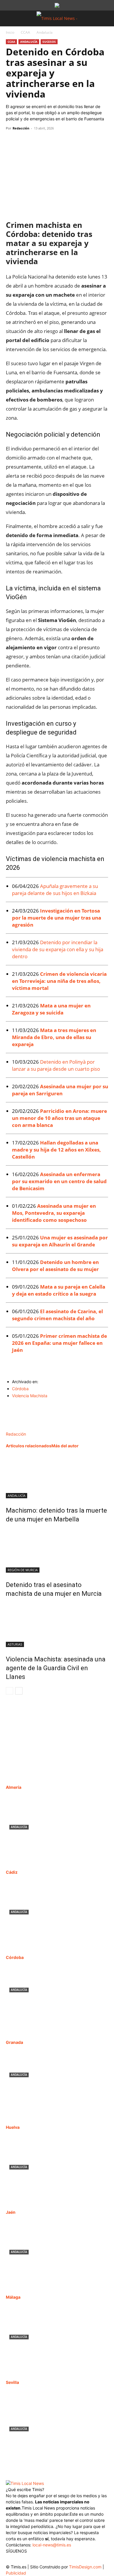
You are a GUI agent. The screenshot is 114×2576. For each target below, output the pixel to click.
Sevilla (12, 2382)
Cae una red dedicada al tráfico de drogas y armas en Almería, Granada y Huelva (54, 2089)
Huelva (13, 2127)
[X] (25, 141)
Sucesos (49, 42)
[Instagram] (23, 2560)
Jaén (11, 2212)
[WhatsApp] (39, 141)
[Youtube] (46, 2560)
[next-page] (19, 1691)
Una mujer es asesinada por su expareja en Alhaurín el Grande (60, 1241)
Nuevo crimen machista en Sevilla (49, 2436)
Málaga (13, 2297)
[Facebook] (12, 141)
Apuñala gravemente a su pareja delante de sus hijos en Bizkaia (55, 890)
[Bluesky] (58, 2558)
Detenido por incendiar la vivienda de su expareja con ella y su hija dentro (58, 949)
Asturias (15, 1644)
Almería (14, 1787)
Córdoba (20, 1389)
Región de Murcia (23, 1570)
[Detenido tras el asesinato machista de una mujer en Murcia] (57, 1551)
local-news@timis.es (52, 2545)
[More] (66, 141)
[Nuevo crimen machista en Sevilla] (57, 2420)
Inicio (10, 32)
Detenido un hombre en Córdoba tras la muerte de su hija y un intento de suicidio (55, 2004)
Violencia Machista (30, 1396)
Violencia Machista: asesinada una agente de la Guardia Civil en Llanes (56, 1668)
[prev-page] (9, 1691)
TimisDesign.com (86, 2567)
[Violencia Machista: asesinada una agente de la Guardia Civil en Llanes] (57, 1625)
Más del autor (65, 1446)
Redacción (21, 128)
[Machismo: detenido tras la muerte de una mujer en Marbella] (57, 1476)
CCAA (25, 32)
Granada (14, 2042)
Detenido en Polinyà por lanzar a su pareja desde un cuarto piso (57, 1065)
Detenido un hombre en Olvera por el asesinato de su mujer (55, 1266)
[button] (10, 18)
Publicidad (16, 2573)
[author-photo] (18, 1428)
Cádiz (12, 1872)
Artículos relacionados (29, 1446)
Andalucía (45, 32)
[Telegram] (52, 141)
